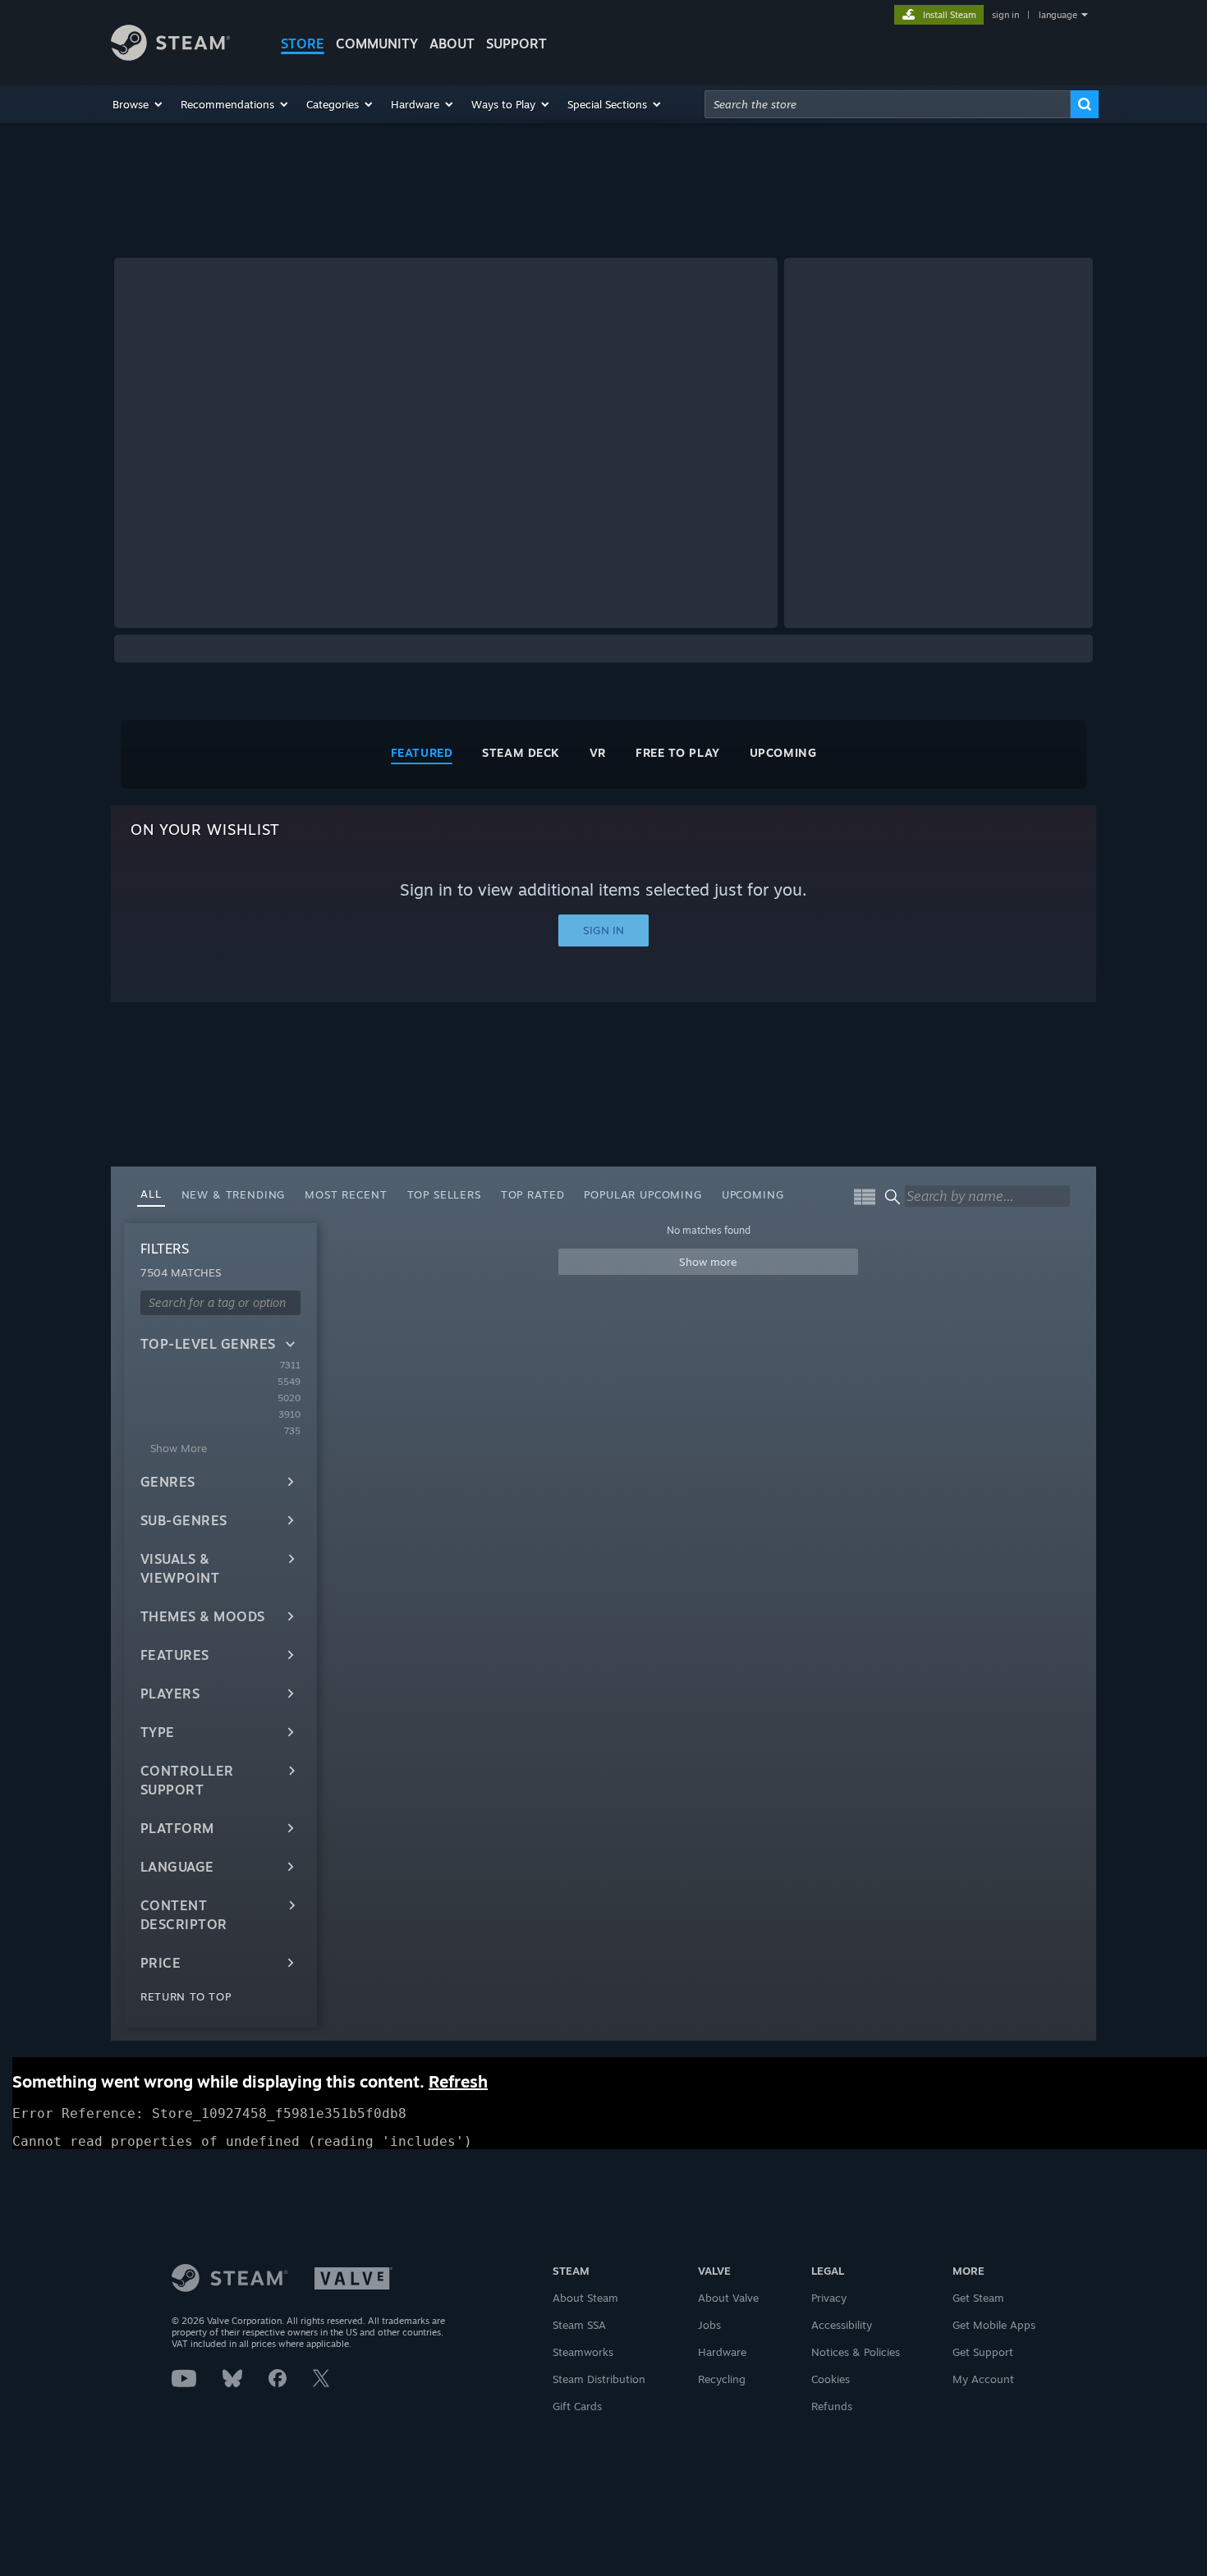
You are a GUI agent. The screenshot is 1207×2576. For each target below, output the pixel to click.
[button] (138, 104)
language (1058, 15)
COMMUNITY (377, 44)
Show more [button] (708, 1262)
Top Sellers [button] (444, 1194)
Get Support (983, 2352)
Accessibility (842, 2325)
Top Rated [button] (533, 1194)
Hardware (722, 2352)
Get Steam (978, 2298)
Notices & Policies (856, 2352)
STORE (303, 44)
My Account (983, 2379)
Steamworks (583, 2352)
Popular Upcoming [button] (643, 1194)
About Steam (585, 2298)
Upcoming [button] (753, 1194)
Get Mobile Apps (994, 2325)
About (452, 44)
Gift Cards (577, 2406)
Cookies (831, 2379)
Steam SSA (579, 2325)
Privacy (829, 2298)
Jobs (709, 2325)
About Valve (728, 2298)
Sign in (603, 930)
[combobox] (888, 104)
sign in (1005, 15)
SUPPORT (516, 44)
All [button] (151, 1194)
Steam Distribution (599, 2379)
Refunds (832, 2406)
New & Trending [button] (234, 1194)
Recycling (722, 2379)
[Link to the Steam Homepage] (170, 56)
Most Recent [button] (346, 1194)
